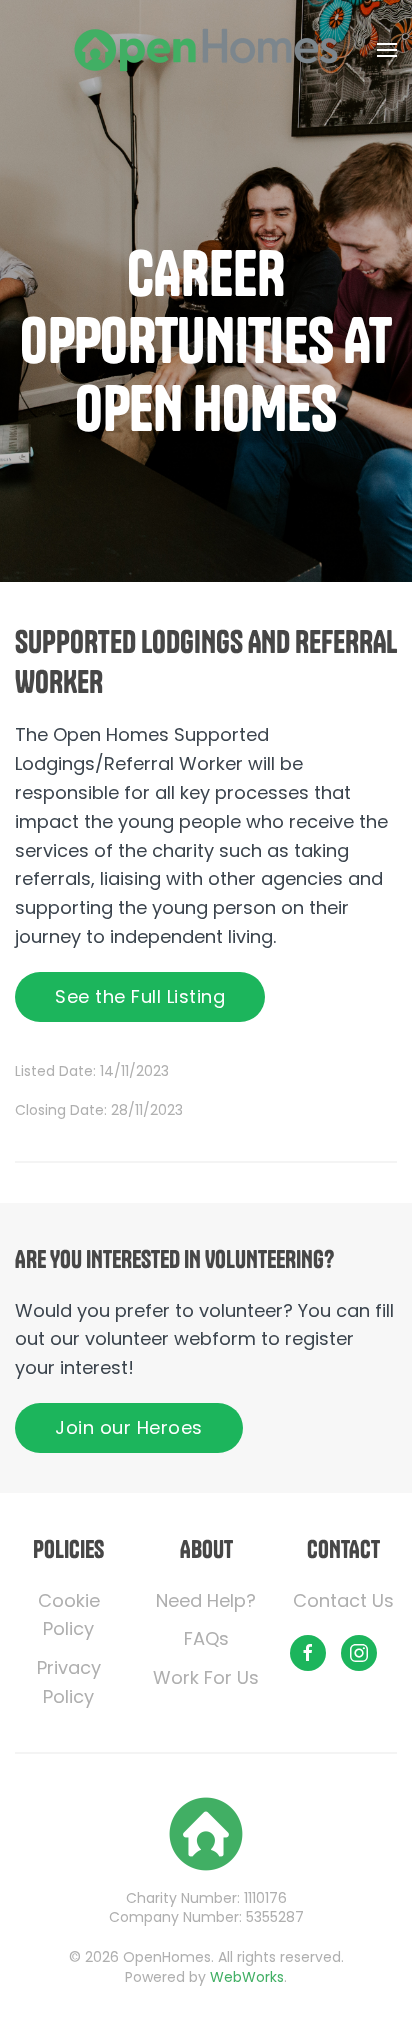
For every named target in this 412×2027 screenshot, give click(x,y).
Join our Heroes (129, 1427)
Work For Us (206, 1677)
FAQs (206, 1638)
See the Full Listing (140, 996)
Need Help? (206, 1600)
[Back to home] (206, 50)
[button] (387, 50)
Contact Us (343, 1600)
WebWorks (247, 1977)
